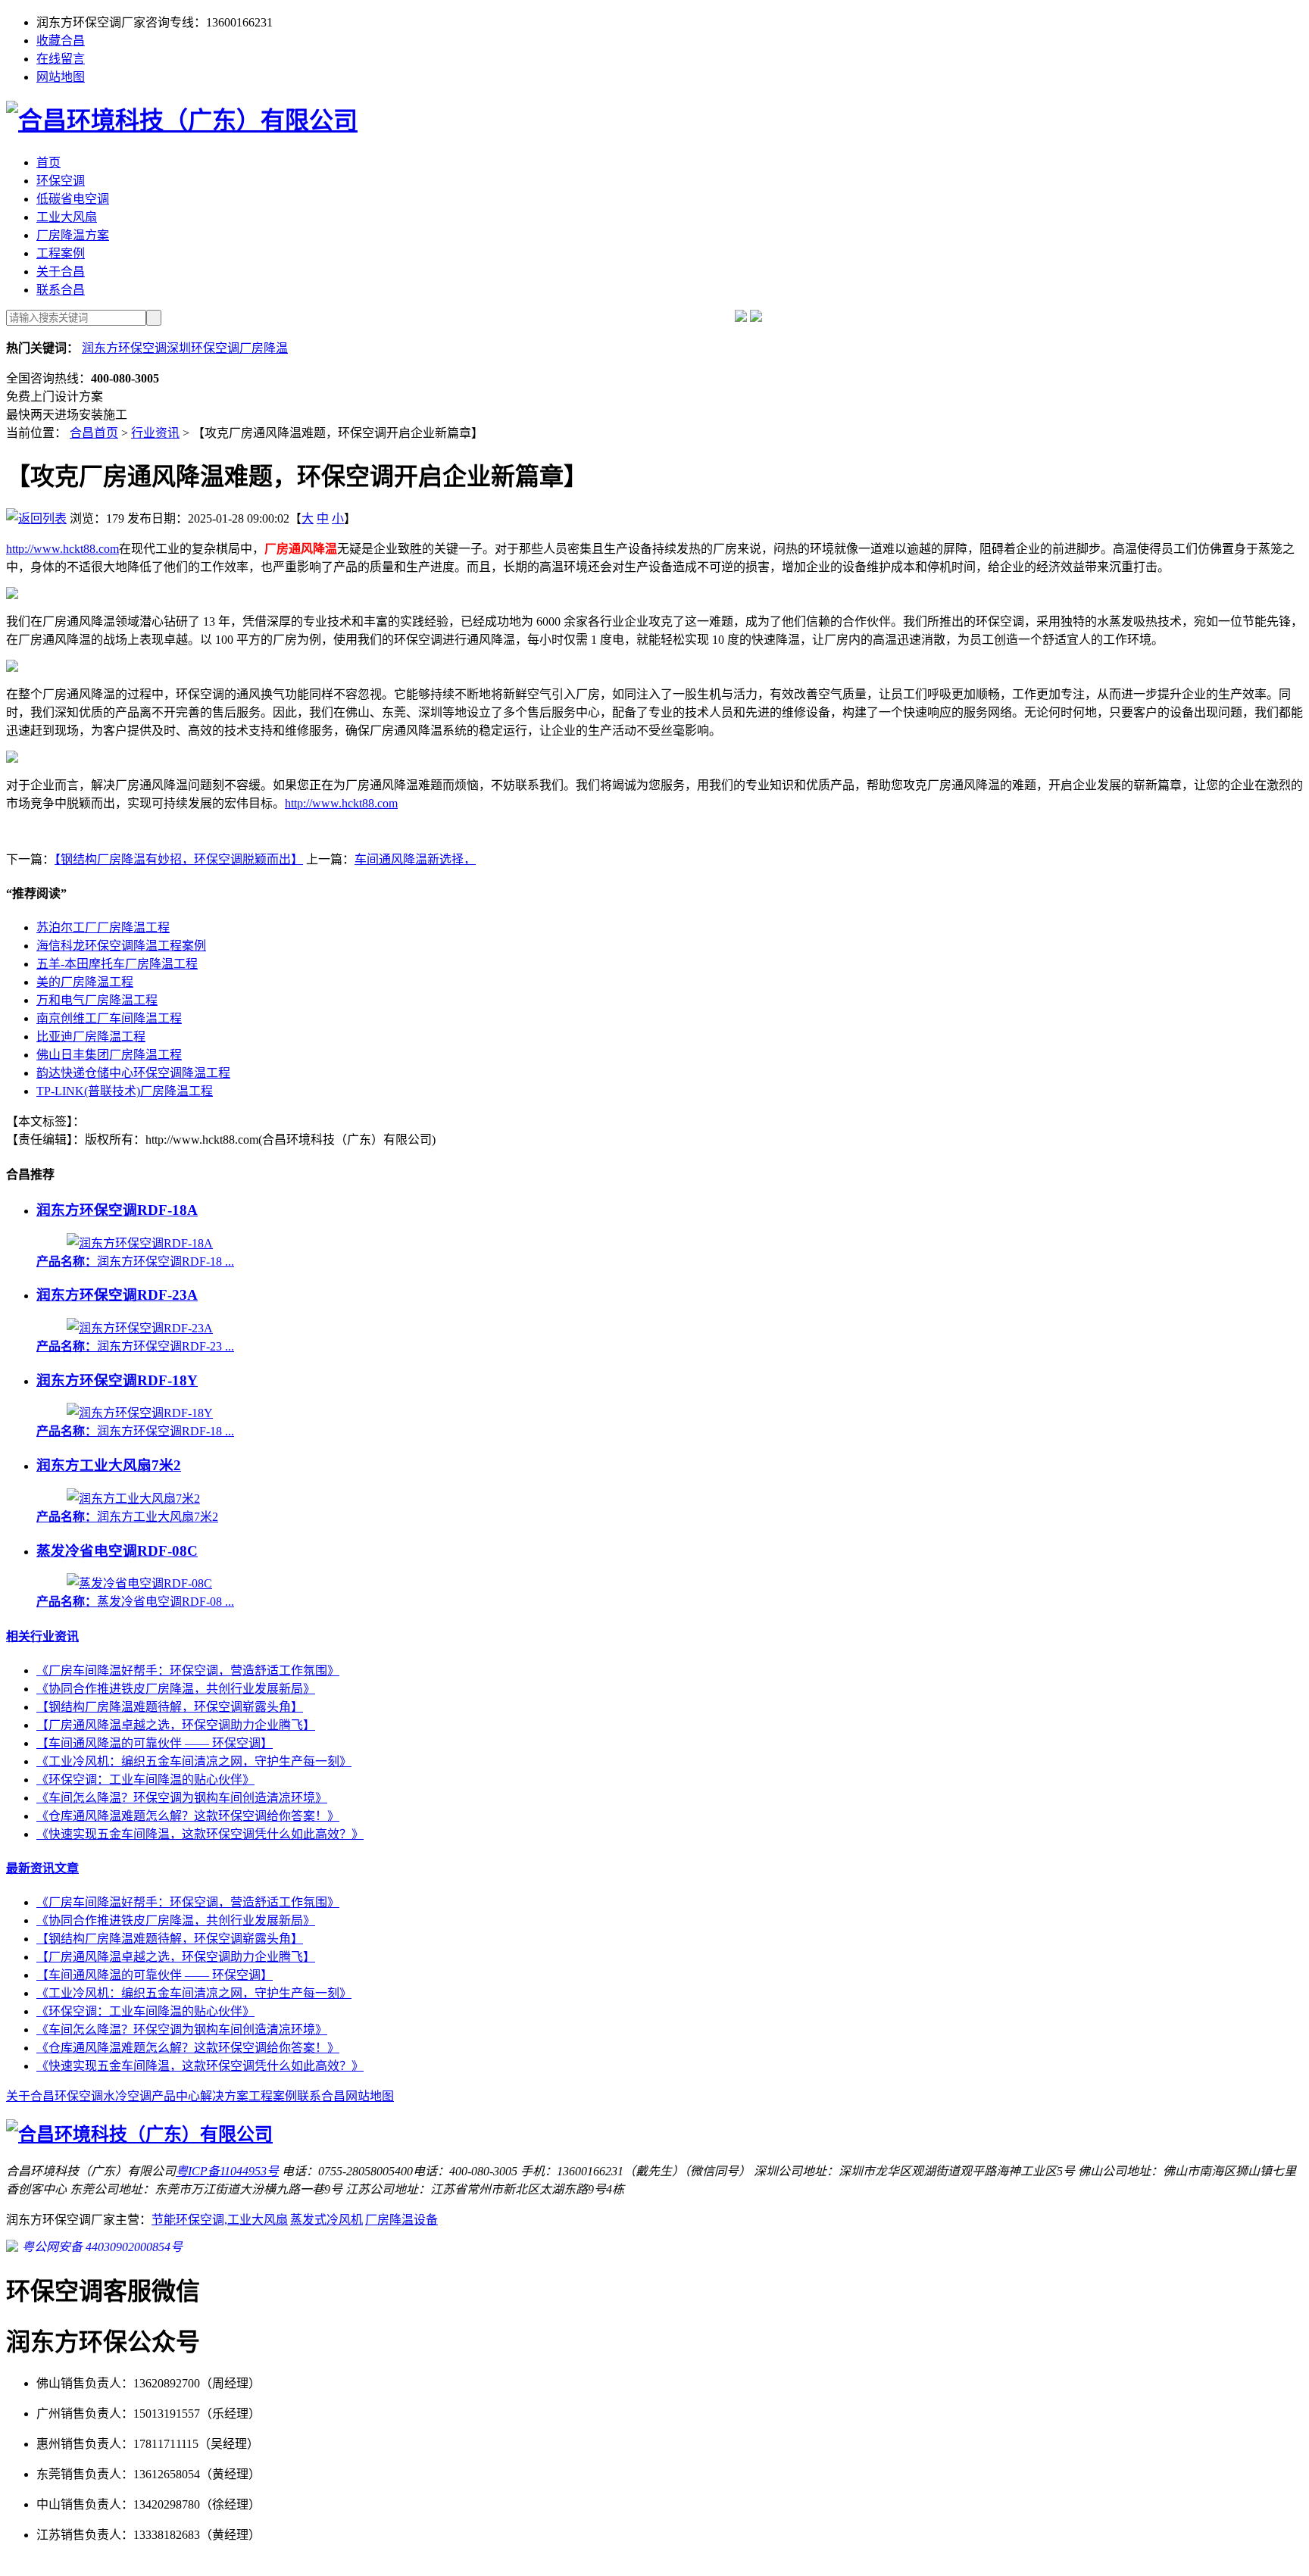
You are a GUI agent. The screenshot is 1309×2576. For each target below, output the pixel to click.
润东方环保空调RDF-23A (117, 1295)
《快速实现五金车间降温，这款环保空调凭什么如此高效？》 (200, 1834)
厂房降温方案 (73, 235)
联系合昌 (61, 290)
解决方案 (224, 2096)
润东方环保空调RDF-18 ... (135, 1261)
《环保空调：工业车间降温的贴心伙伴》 (145, 1780)
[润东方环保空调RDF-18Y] (140, 1413)
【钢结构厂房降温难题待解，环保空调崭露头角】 (170, 1707)
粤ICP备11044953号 (227, 2171)
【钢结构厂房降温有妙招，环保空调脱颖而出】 (179, 859)
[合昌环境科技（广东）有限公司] (182, 120)
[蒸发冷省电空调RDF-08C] (139, 1583)
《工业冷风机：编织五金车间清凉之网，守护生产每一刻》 (194, 1761)
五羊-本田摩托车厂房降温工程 (117, 964)
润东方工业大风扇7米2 (109, 1465)
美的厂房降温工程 (85, 982)
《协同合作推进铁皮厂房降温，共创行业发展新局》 (176, 1689)
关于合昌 (61, 272)
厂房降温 (264, 348)
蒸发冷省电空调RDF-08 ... (135, 1602)
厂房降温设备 (401, 2220)
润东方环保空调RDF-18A (117, 1210)
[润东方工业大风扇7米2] (133, 1499)
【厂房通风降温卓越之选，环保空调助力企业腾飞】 (176, 1725)
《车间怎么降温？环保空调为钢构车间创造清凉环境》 (182, 1798)
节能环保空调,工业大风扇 (220, 2220)
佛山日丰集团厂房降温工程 (109, 1055)
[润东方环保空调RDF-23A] (140, 1328)
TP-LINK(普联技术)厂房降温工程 (125, 1091)
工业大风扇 (67, 217)
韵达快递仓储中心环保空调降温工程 (133, 1073)
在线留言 (61, 59)
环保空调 (61, 181)
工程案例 (61, 253)
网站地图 (61, 77)
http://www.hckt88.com (62, 549)
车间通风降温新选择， (415, 859)
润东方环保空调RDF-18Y (117, 1380)
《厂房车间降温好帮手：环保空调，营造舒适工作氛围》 (188, 1670)
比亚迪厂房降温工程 (91, 1037)
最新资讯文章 (42, 1868)
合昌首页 (94, 433)
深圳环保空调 (203, 348)
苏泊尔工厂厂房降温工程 (103, 927)
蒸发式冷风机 (326, 2220)
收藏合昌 (61, 41)
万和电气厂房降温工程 (97, 1000)
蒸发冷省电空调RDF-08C (117, 1551)
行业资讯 (155, 433)
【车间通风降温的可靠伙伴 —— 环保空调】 (155, 1743)
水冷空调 (127, 2096)
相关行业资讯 (42, 1636)
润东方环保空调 (124, 348)
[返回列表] (36, 518)
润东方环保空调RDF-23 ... (135, 1346)
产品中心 (176, 2096)
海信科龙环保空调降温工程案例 (121, 946)
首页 (48, 162)
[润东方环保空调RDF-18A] (140, 1243)
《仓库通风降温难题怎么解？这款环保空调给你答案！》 (188, 1816)
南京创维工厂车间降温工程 (109, 1018)
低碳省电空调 (73, 199)
